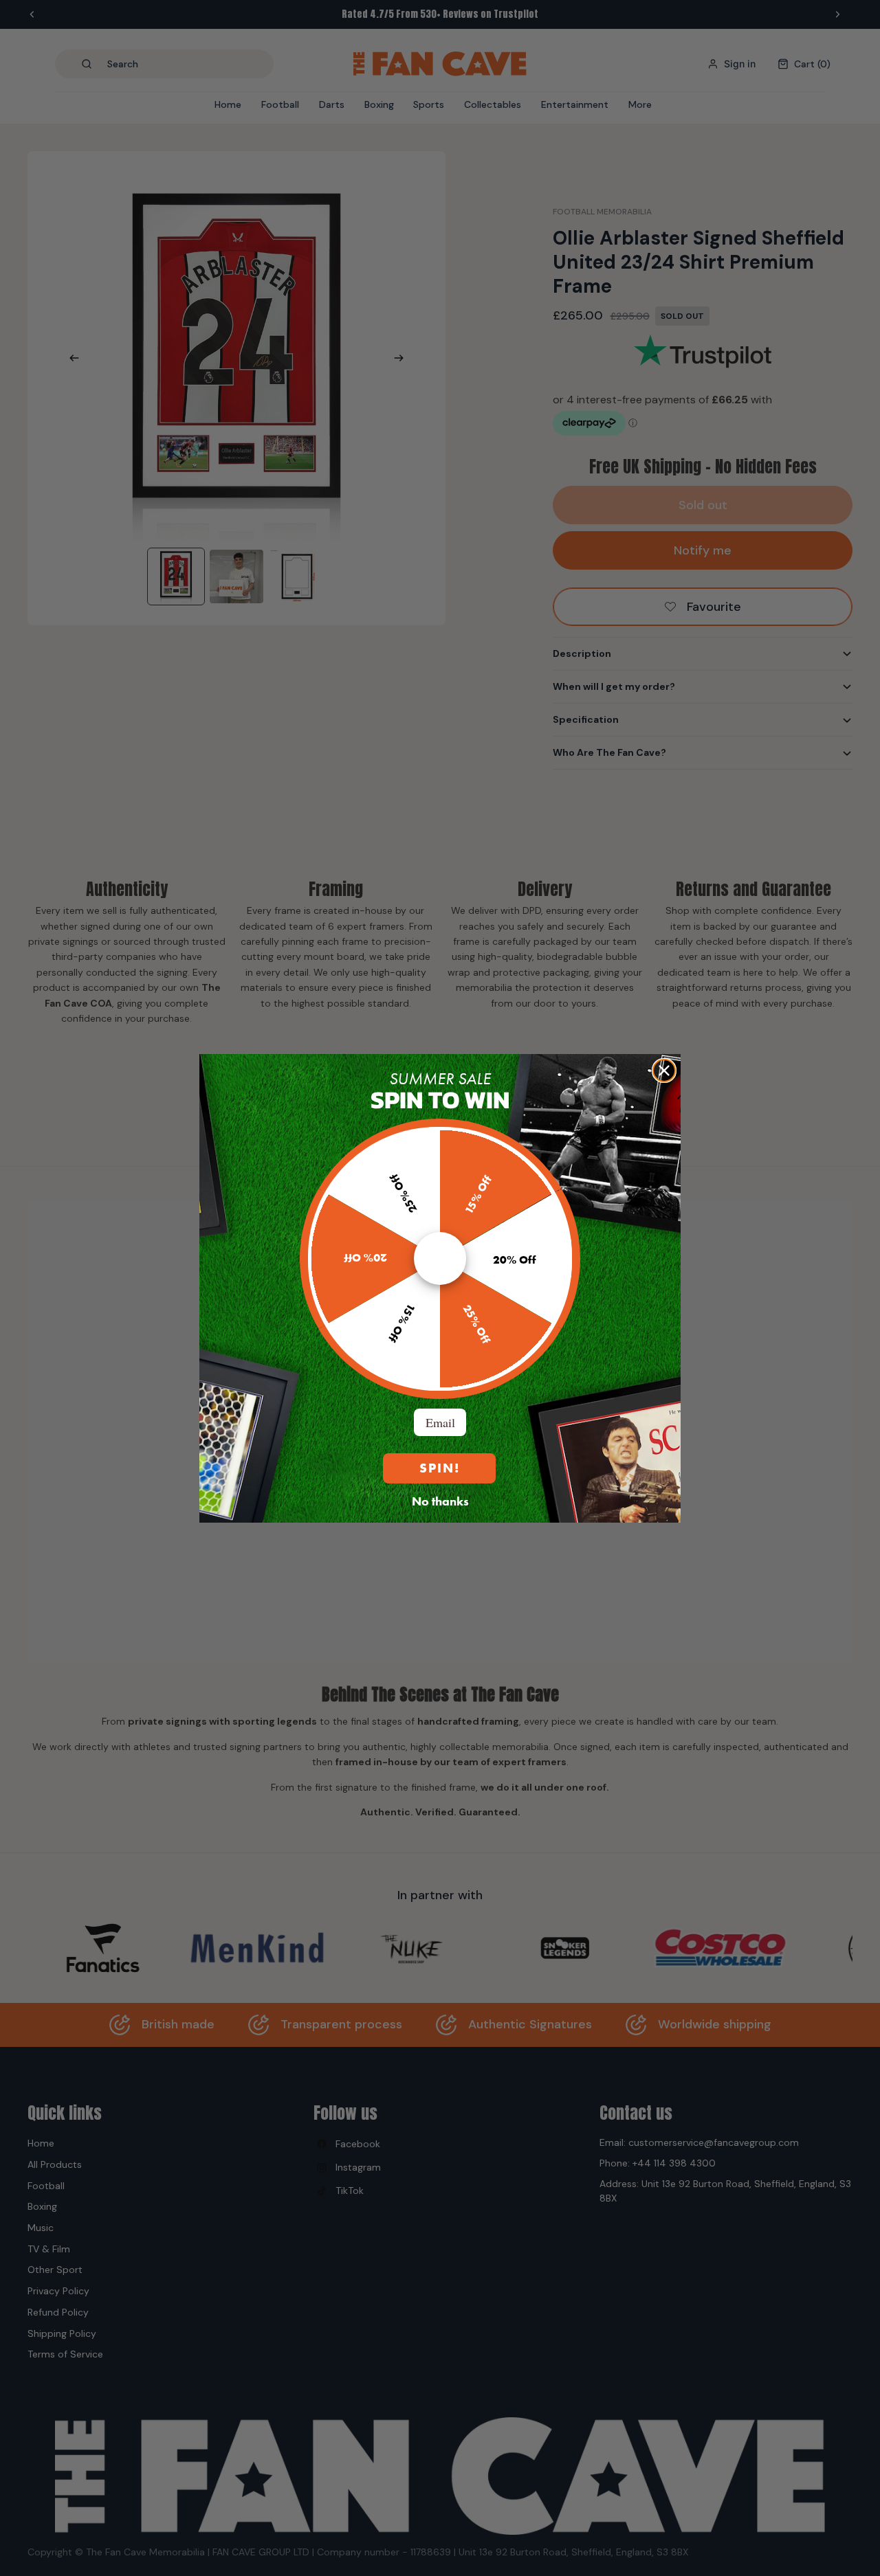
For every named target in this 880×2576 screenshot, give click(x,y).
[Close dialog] (664, 1071)
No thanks (440, 1501)
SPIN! (440, 1468)
